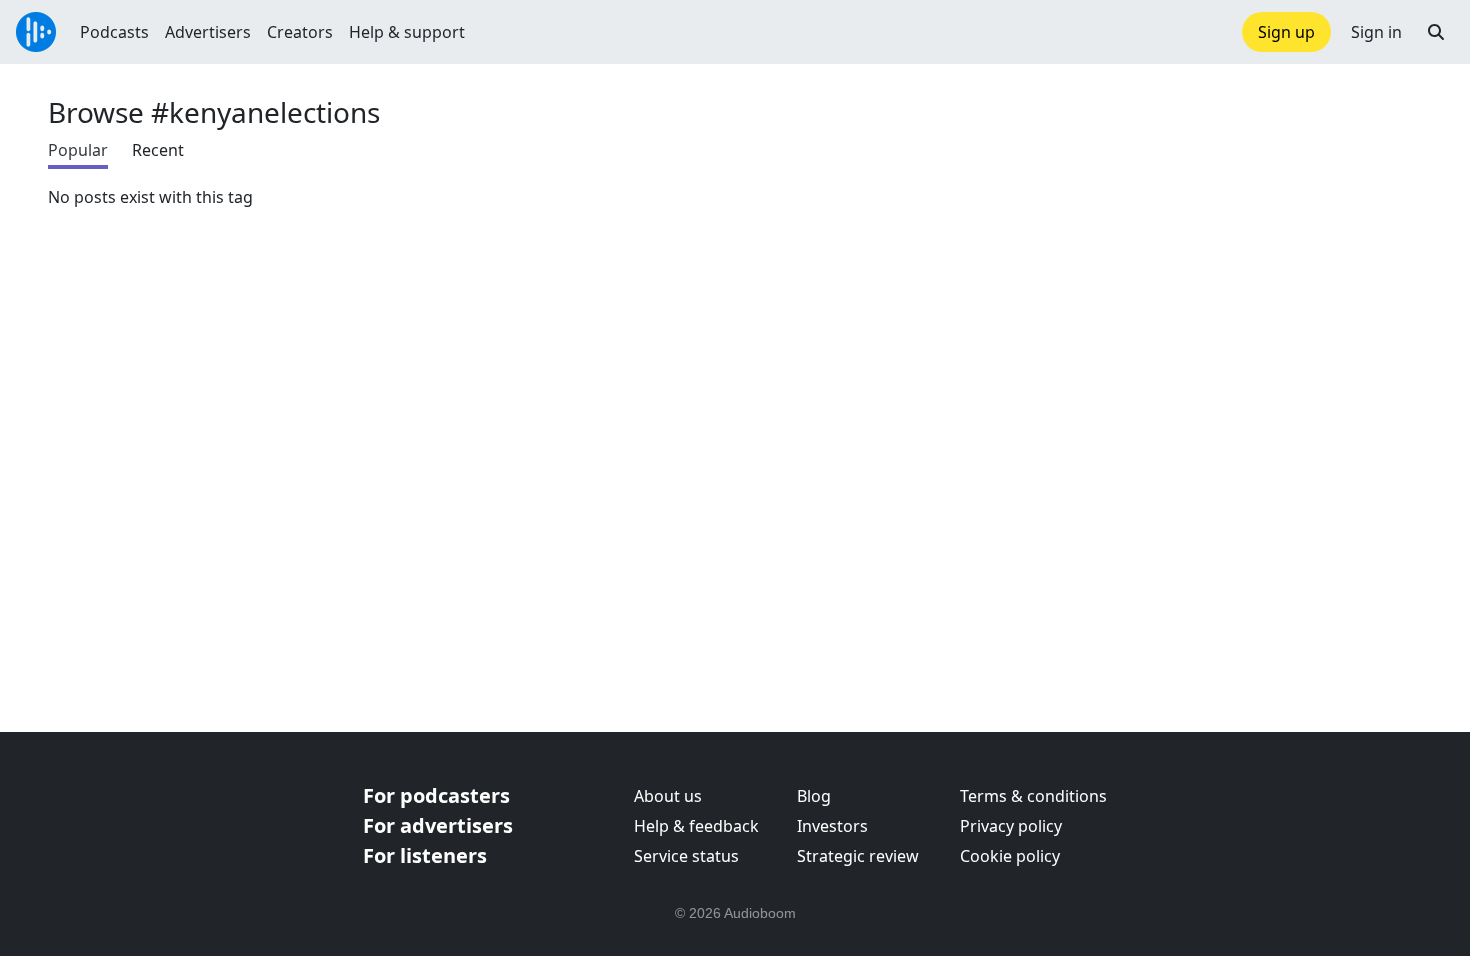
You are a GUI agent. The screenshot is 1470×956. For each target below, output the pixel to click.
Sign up (1286, 32)
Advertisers (208, 32)
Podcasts (114, 32)
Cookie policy (1010, 856)
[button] (1436, 32)
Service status (686, 856)
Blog (814, 796)
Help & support (407, 32)
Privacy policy (1011, 826)
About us (668, 796)
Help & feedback (696, 826)
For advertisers (438, 825)
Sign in (1376, 32)
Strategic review (858, 856)
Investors (832, 826)
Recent (158, 150)
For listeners (425, 855)
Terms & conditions (1033, 796)
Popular (78, 150)
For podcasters (436, 795)
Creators (300, 32)
